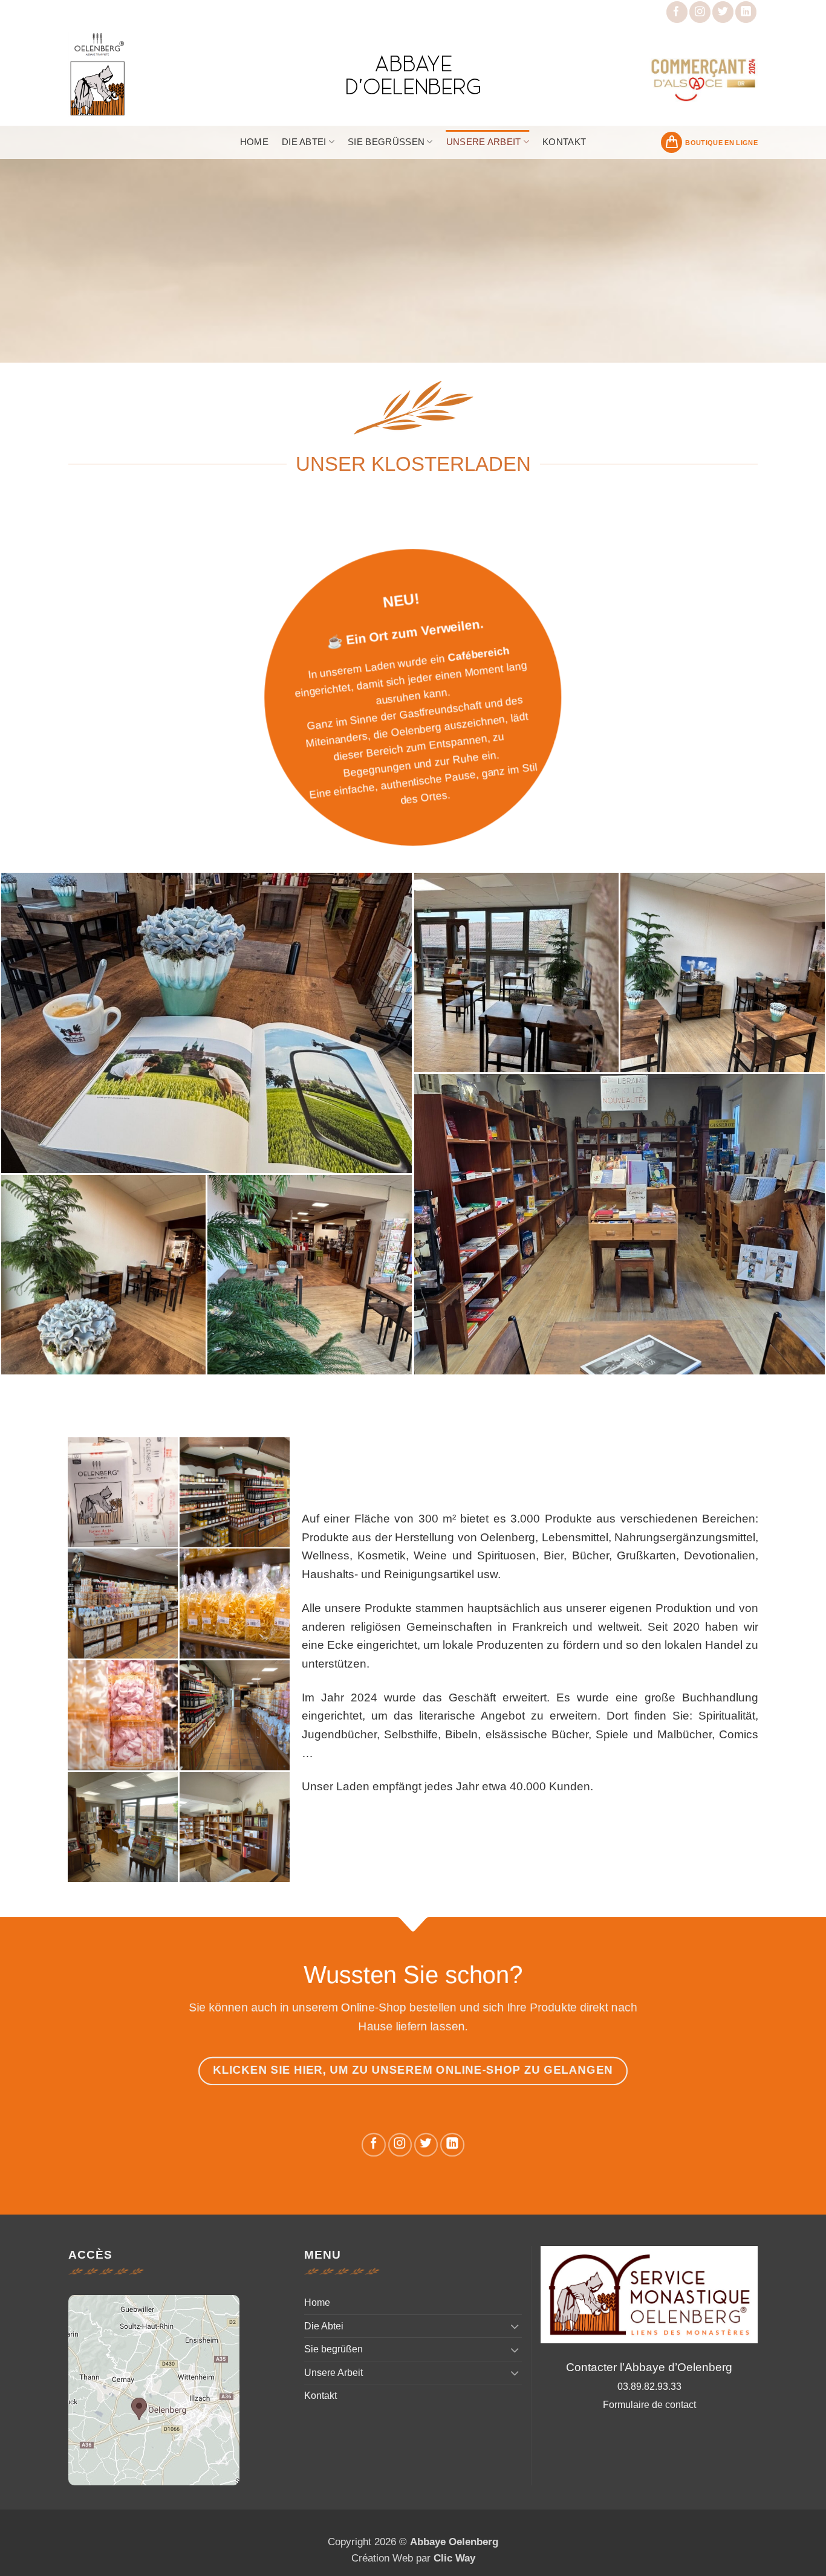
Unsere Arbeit (484, 142)
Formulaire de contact (649, 2405)
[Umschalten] (515, 2326)
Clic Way (454, 2558)
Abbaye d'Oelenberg (413, 74)
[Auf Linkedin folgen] (746, 12)
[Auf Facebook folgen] (677, 12)
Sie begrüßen (386, 142)
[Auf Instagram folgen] (700, 12)
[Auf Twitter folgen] (723, 12)
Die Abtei (304, 142)
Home (254, 142)
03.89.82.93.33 (649, 2387)
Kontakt (564, 142)
